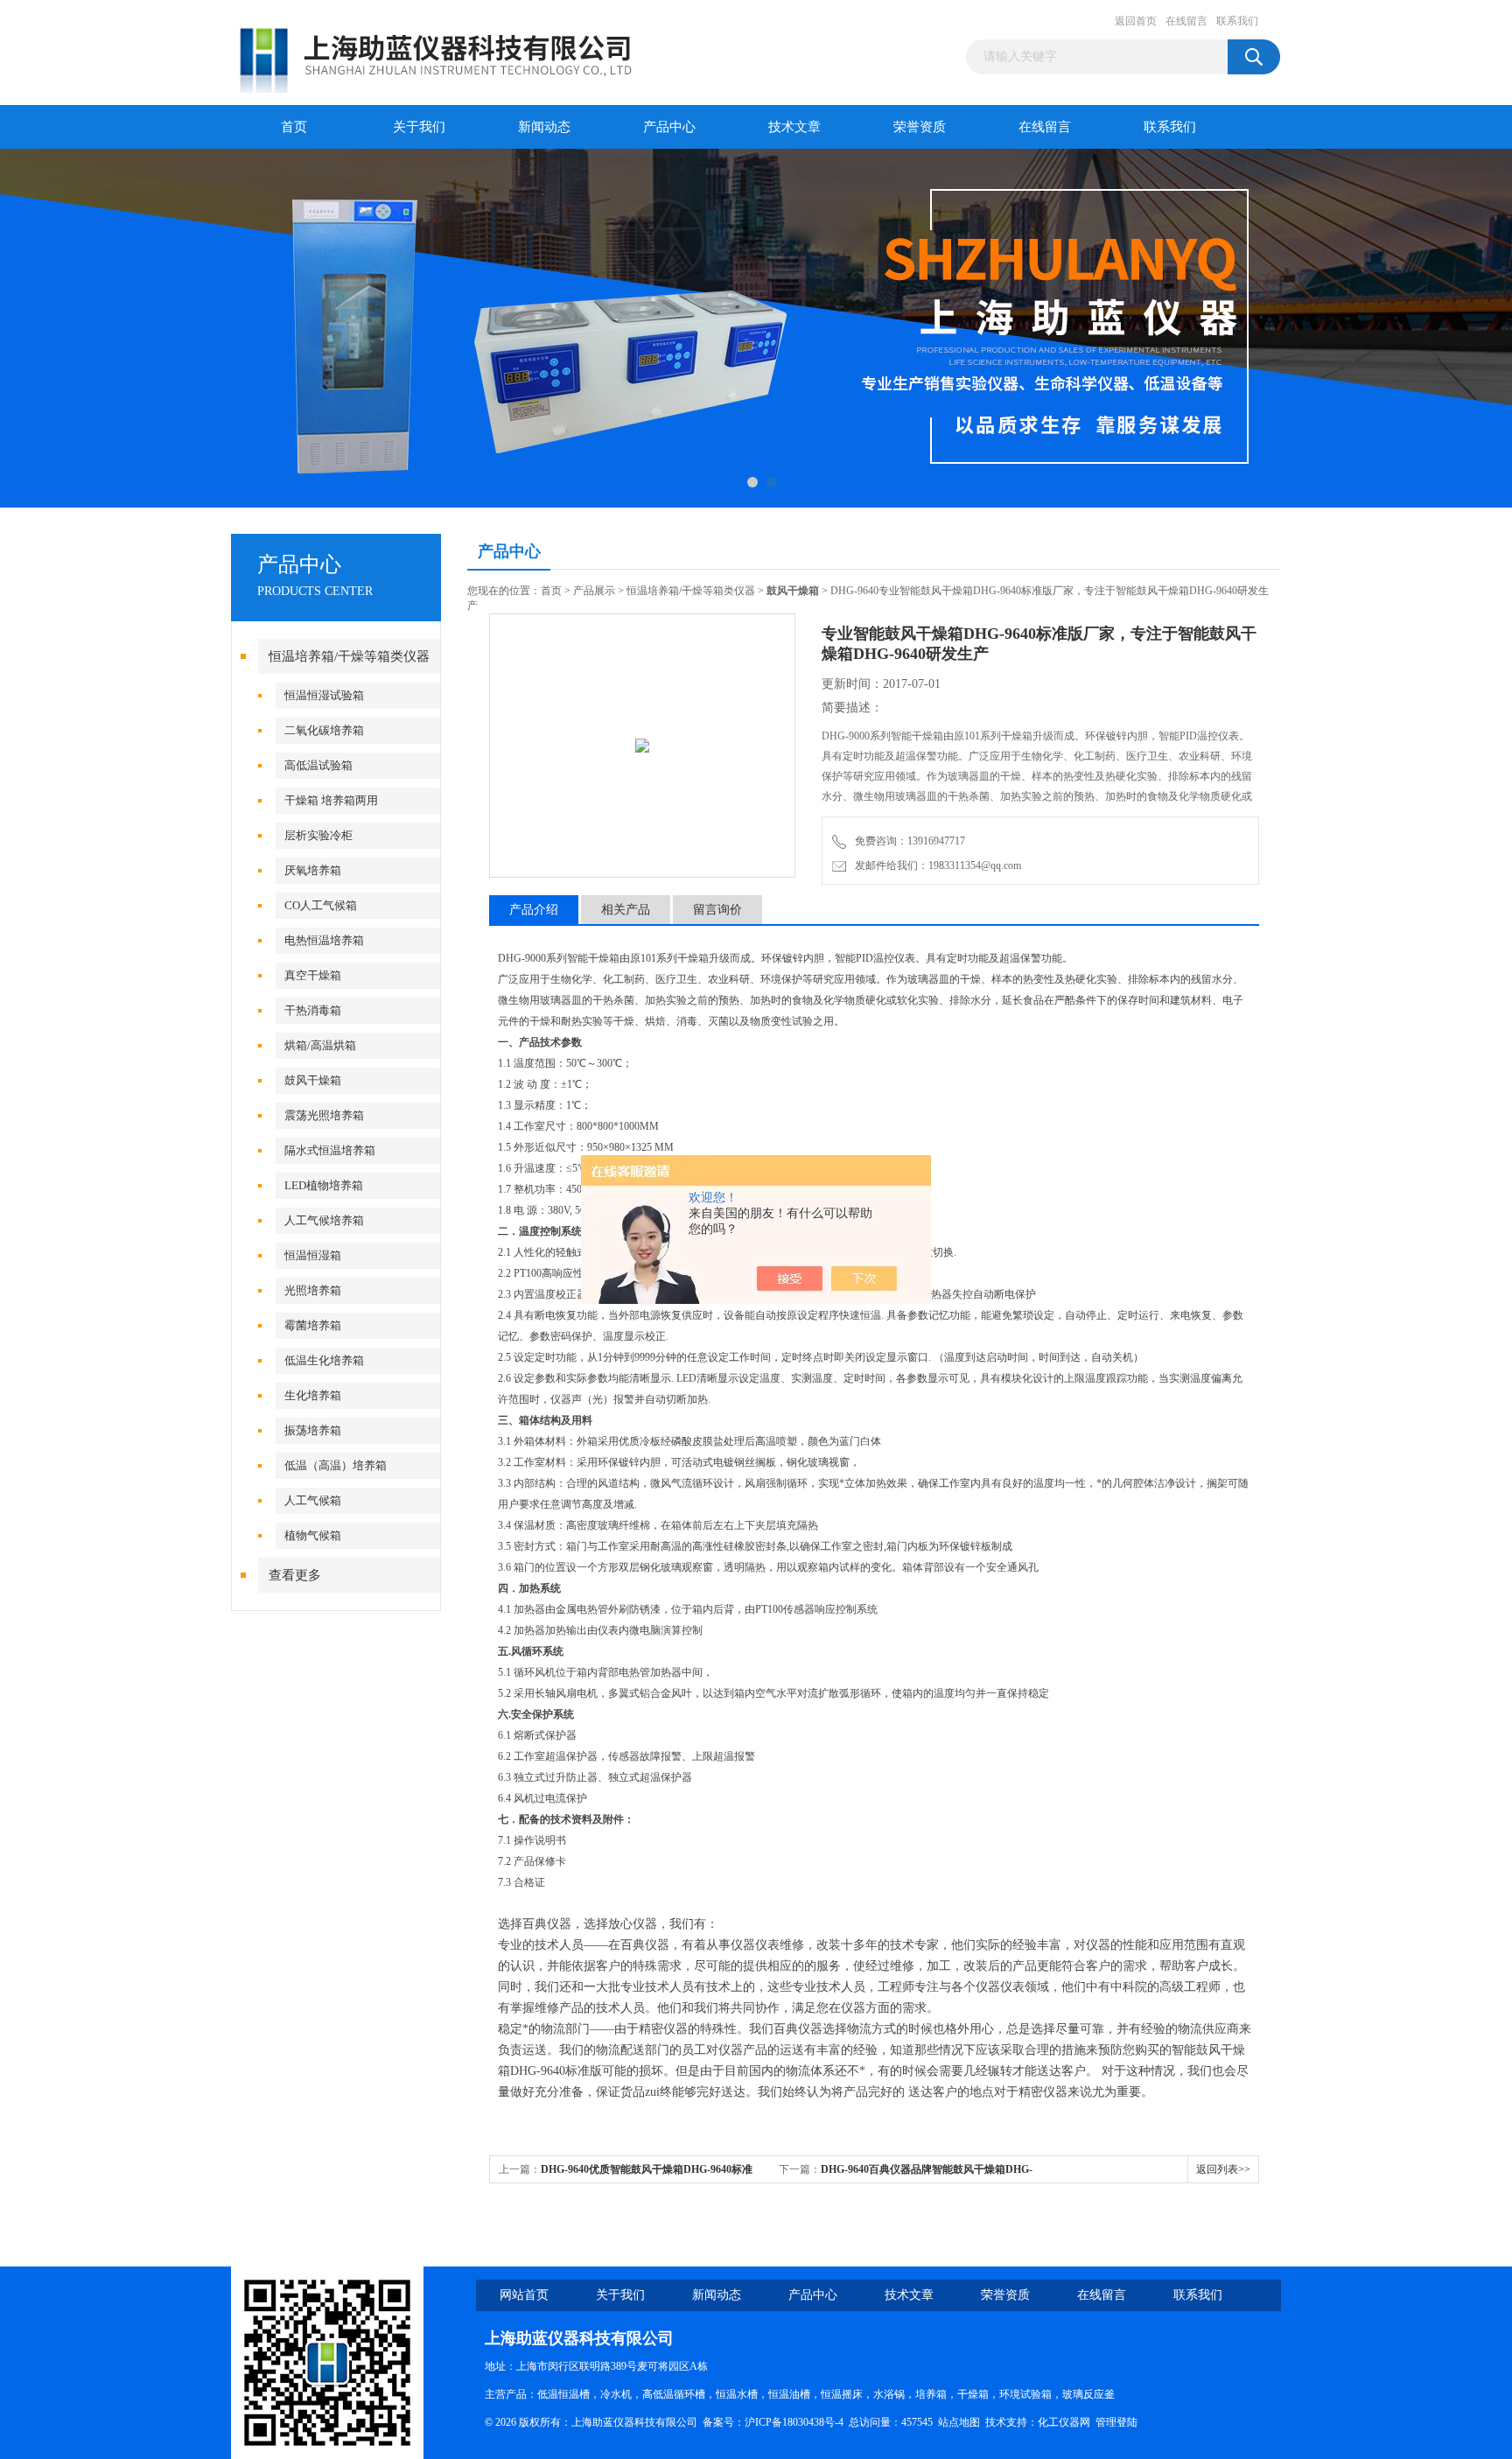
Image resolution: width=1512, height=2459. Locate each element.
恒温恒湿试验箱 (324, 695)
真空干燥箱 (313, 975)
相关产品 (626, 910)
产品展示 (594, 591)
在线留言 (1186, 21)
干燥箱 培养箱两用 (331, 800)
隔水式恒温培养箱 (330, 1150)
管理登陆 (1116, 2422)
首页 (294, 127)
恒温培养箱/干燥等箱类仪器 (349, 656)
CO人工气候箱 (321, 905)
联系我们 (1237, 21)
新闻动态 (544, 127)
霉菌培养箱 (313, 1325)
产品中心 (669, 127)
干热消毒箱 (313, 1010)
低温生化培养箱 (324, 1360)
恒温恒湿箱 (313, 1255)
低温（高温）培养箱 (336, 1465)
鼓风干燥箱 (313, 1080)
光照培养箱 (313, 1290)
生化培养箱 (313, 1395)
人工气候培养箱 (324, 1220)
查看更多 (295, 1575)
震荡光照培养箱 (324, 1115)
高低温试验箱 (318, 765)
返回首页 (1136, 21)
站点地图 (959, 2422)
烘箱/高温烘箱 (320, 1045)
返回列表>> (1223, 2169)
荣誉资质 (920, 127)
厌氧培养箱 (313, 870)
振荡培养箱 (313, 1430)
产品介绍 (534, 910)
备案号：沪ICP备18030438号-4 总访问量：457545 (820, 2422)
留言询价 (717, 910)
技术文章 (794, 127)
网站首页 (524, 2295)
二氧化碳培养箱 (324, 730)
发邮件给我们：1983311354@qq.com (935, 865)
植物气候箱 (313, 1535)
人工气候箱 (313, 1500)
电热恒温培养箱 (324, 940)
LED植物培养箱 (324, 1185)
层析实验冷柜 (318, 835)
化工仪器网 (1064, 2422)
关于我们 (419, 127)
